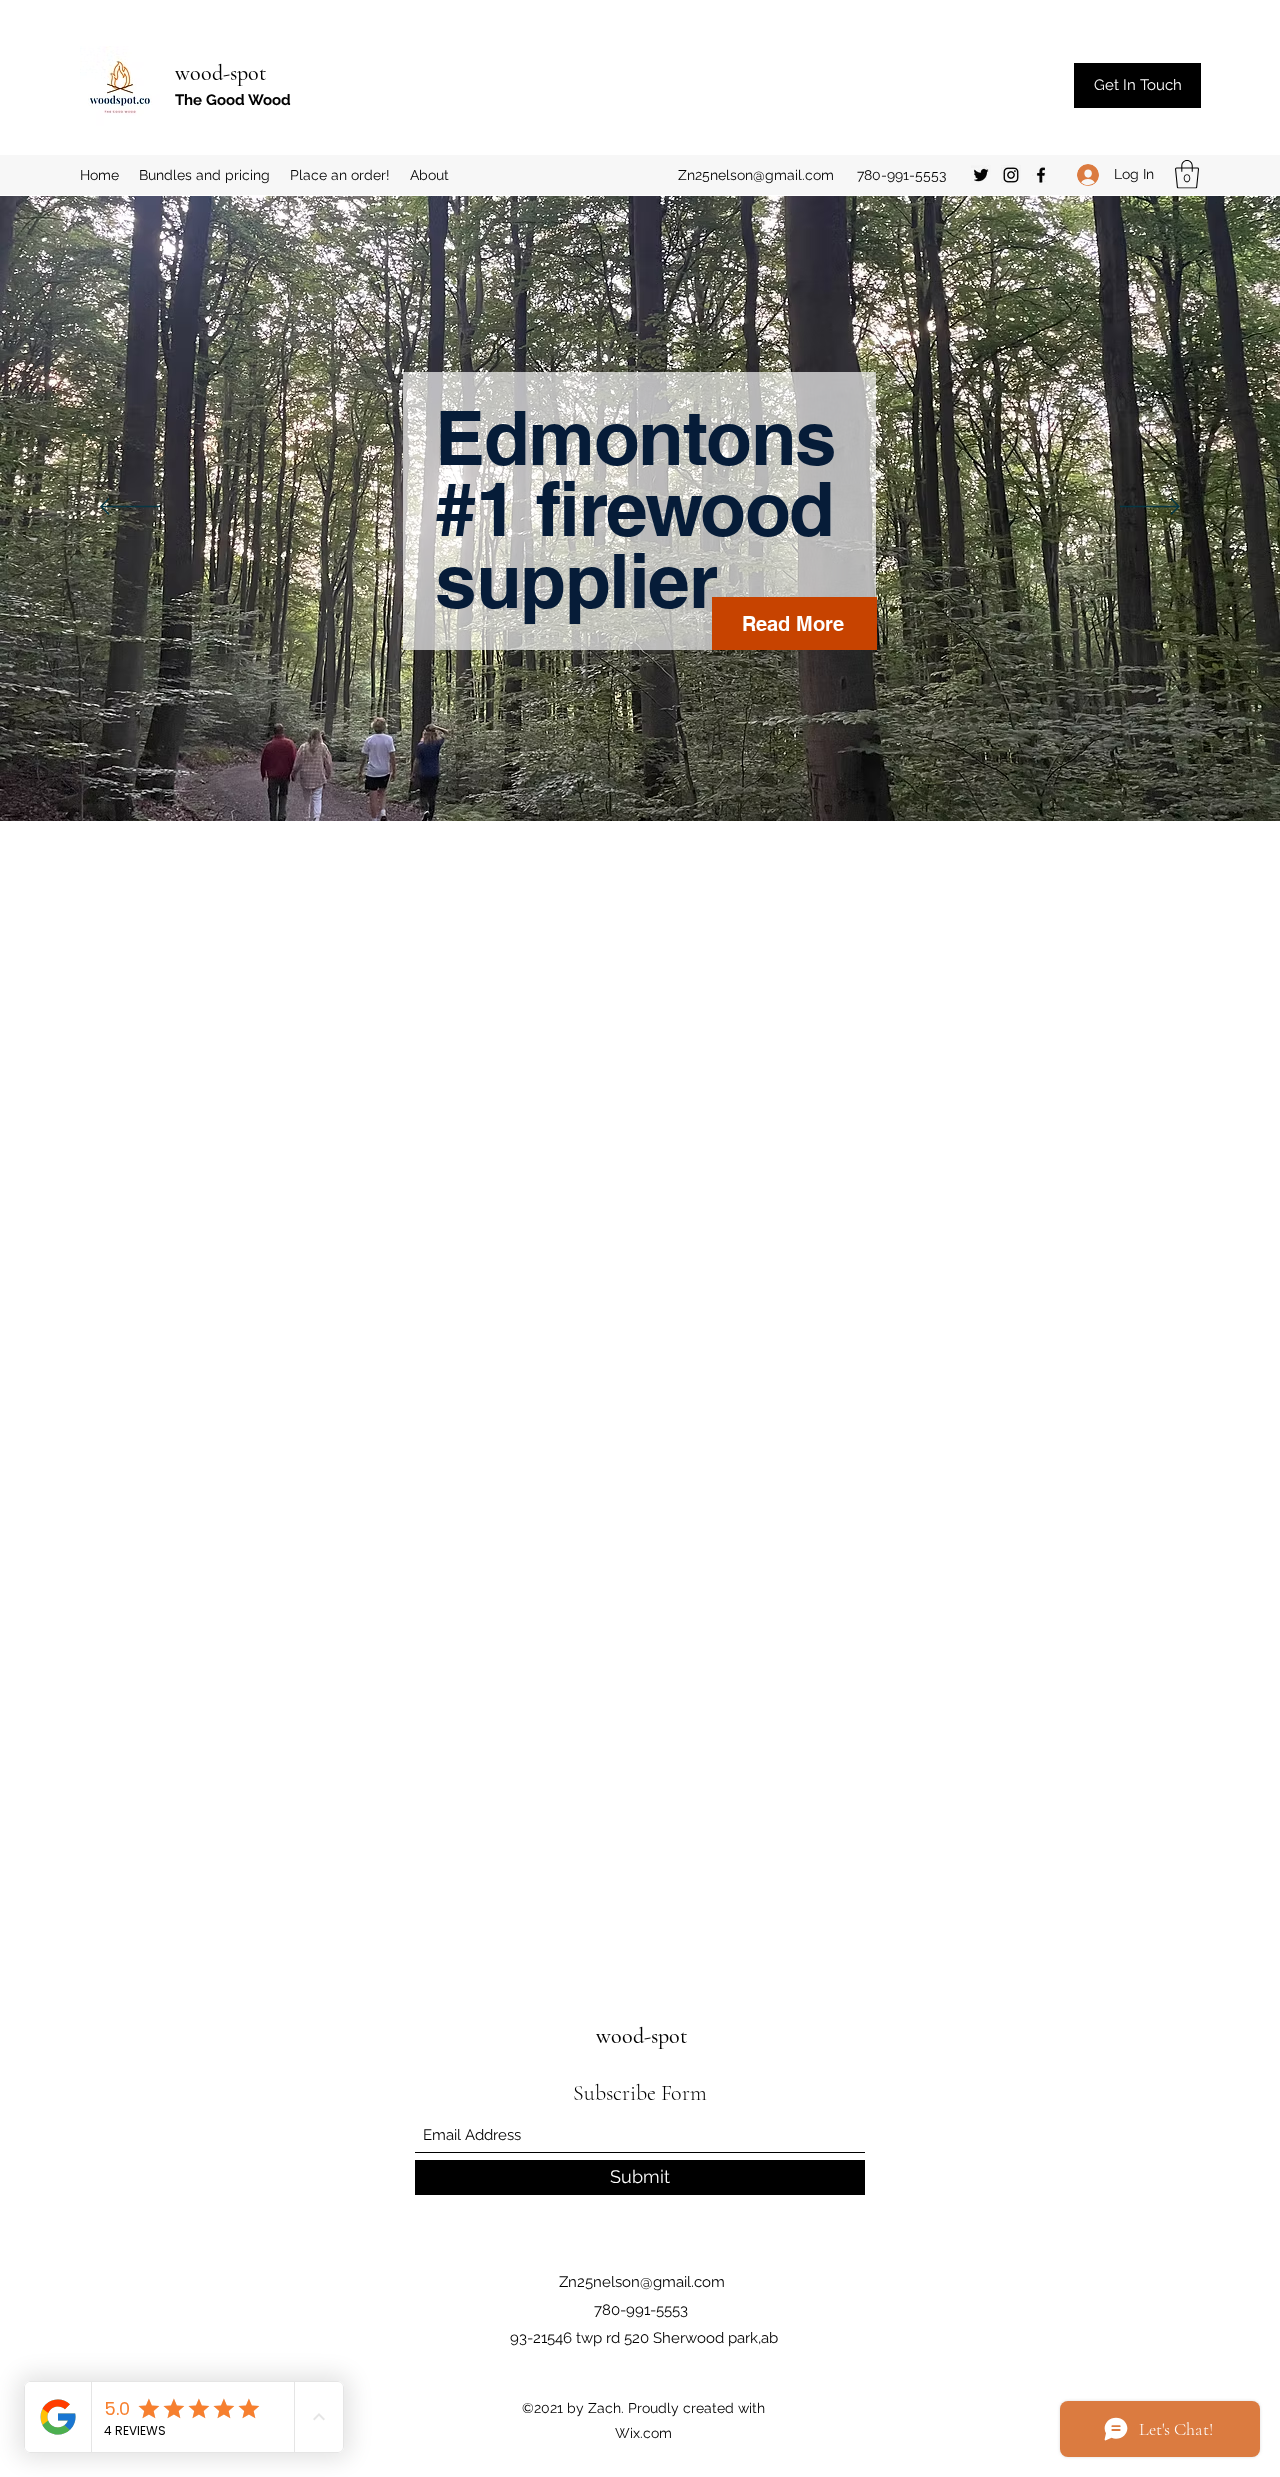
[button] (1187, 174)
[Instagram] (1011, 175)
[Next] (1150, 508)
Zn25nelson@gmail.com (756, 175)
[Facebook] (1041, 175)
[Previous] (130, 508)
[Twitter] (981, 175)
